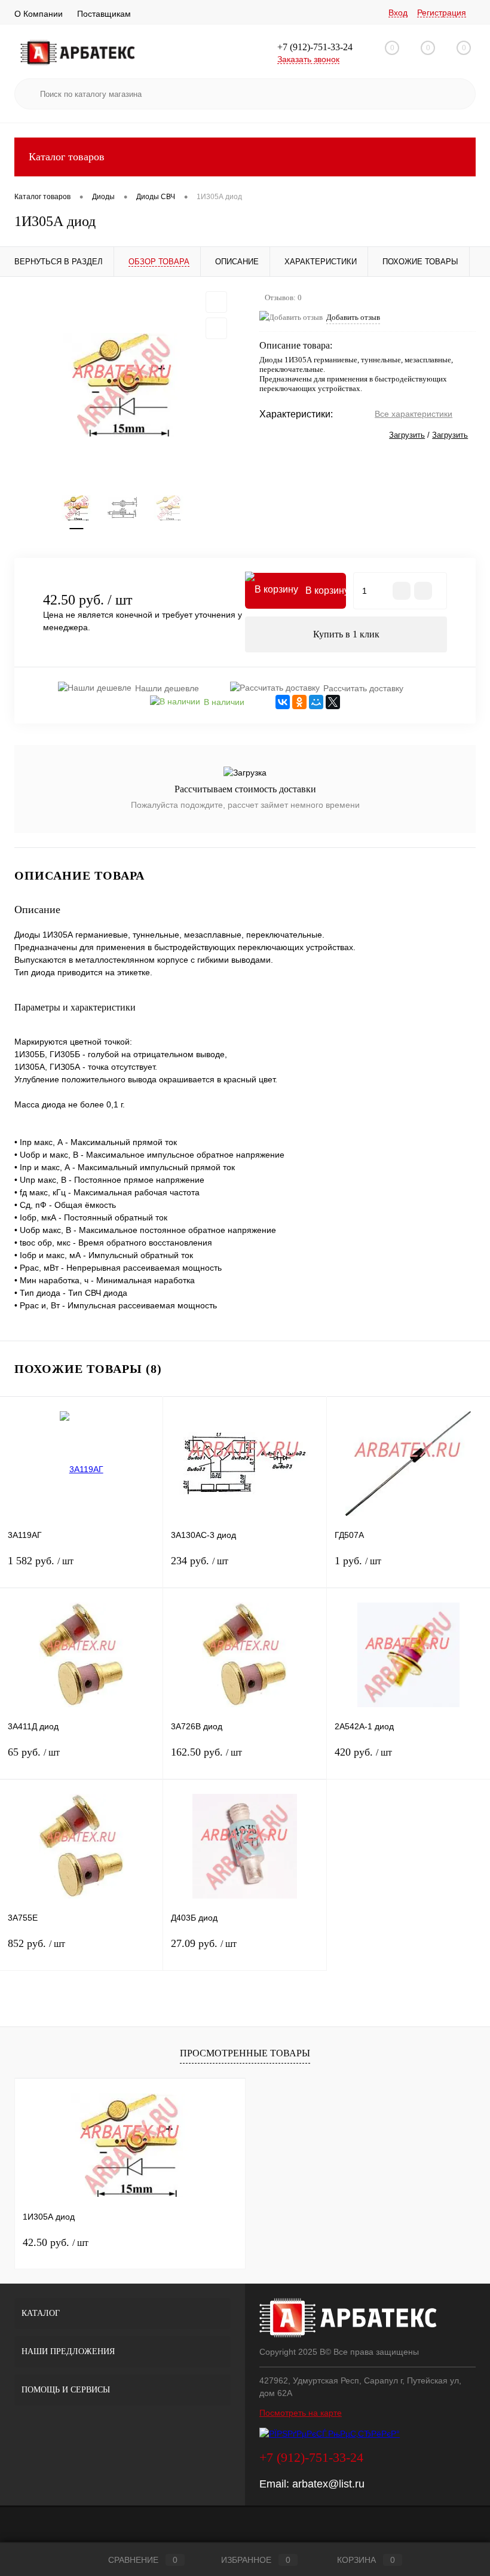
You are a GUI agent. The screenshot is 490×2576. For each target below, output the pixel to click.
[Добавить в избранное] (216, 302)
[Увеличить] (122, 385)
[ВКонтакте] (283, 702)
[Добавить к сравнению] (216, 328)
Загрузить (407, 435)
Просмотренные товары (245, 2053)
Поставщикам (104, 14)
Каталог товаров (67, 157)
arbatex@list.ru (328, 2484)
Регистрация (442, 13)
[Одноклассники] (299, 702)
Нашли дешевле (167, 688)
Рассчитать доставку (363, 688)
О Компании (39, 14)
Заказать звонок (308, 59)
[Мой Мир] (316, 702)
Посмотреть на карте (301, 2413)
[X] (333, 702)
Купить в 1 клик (346, 634)
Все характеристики (414, 414)
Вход (398, 13)
